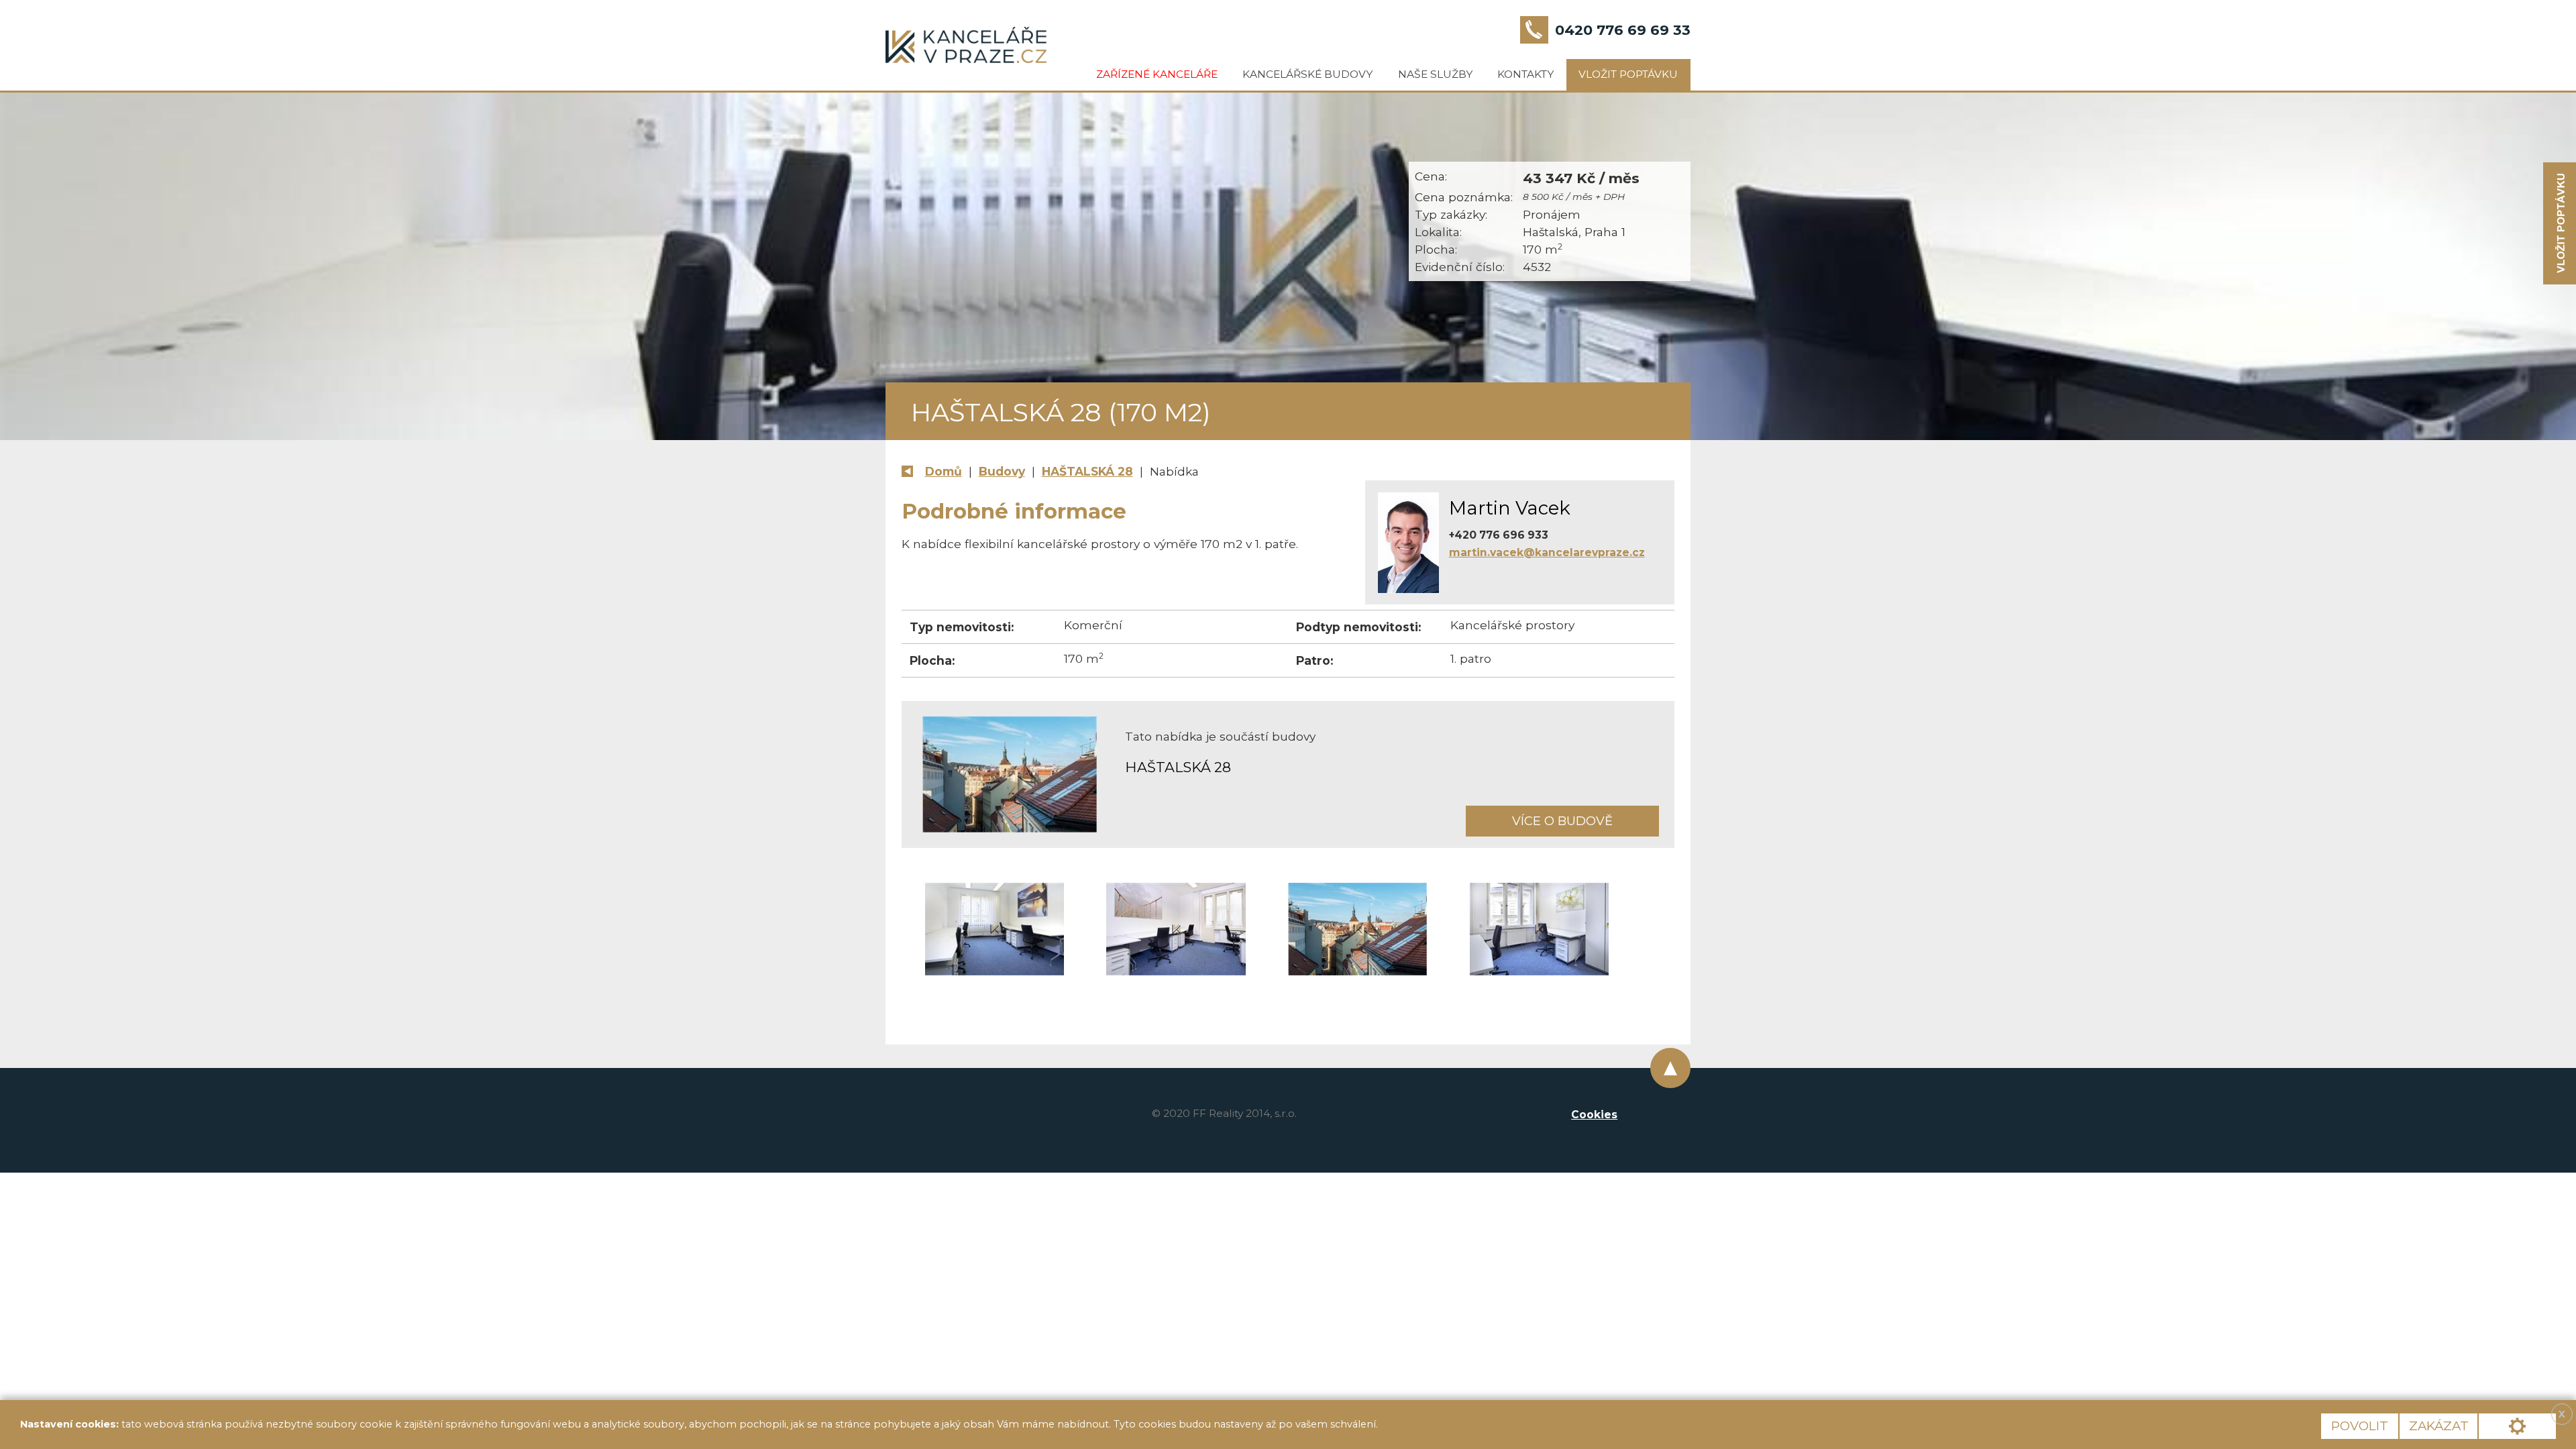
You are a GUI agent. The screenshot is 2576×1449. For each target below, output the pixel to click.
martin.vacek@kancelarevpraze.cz (1547, 552)
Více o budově (1562, 821)
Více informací (1427, 1424)
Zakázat (2439, 1426)
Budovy (1002, 471)
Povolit (2360, 1426)
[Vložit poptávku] (2560, 224)
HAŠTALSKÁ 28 (1087, 471)
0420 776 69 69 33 (1623, 30)
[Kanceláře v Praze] (966, 45)
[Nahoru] (1670, 1068)
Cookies (1594, 1115)
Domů (944, 471)
